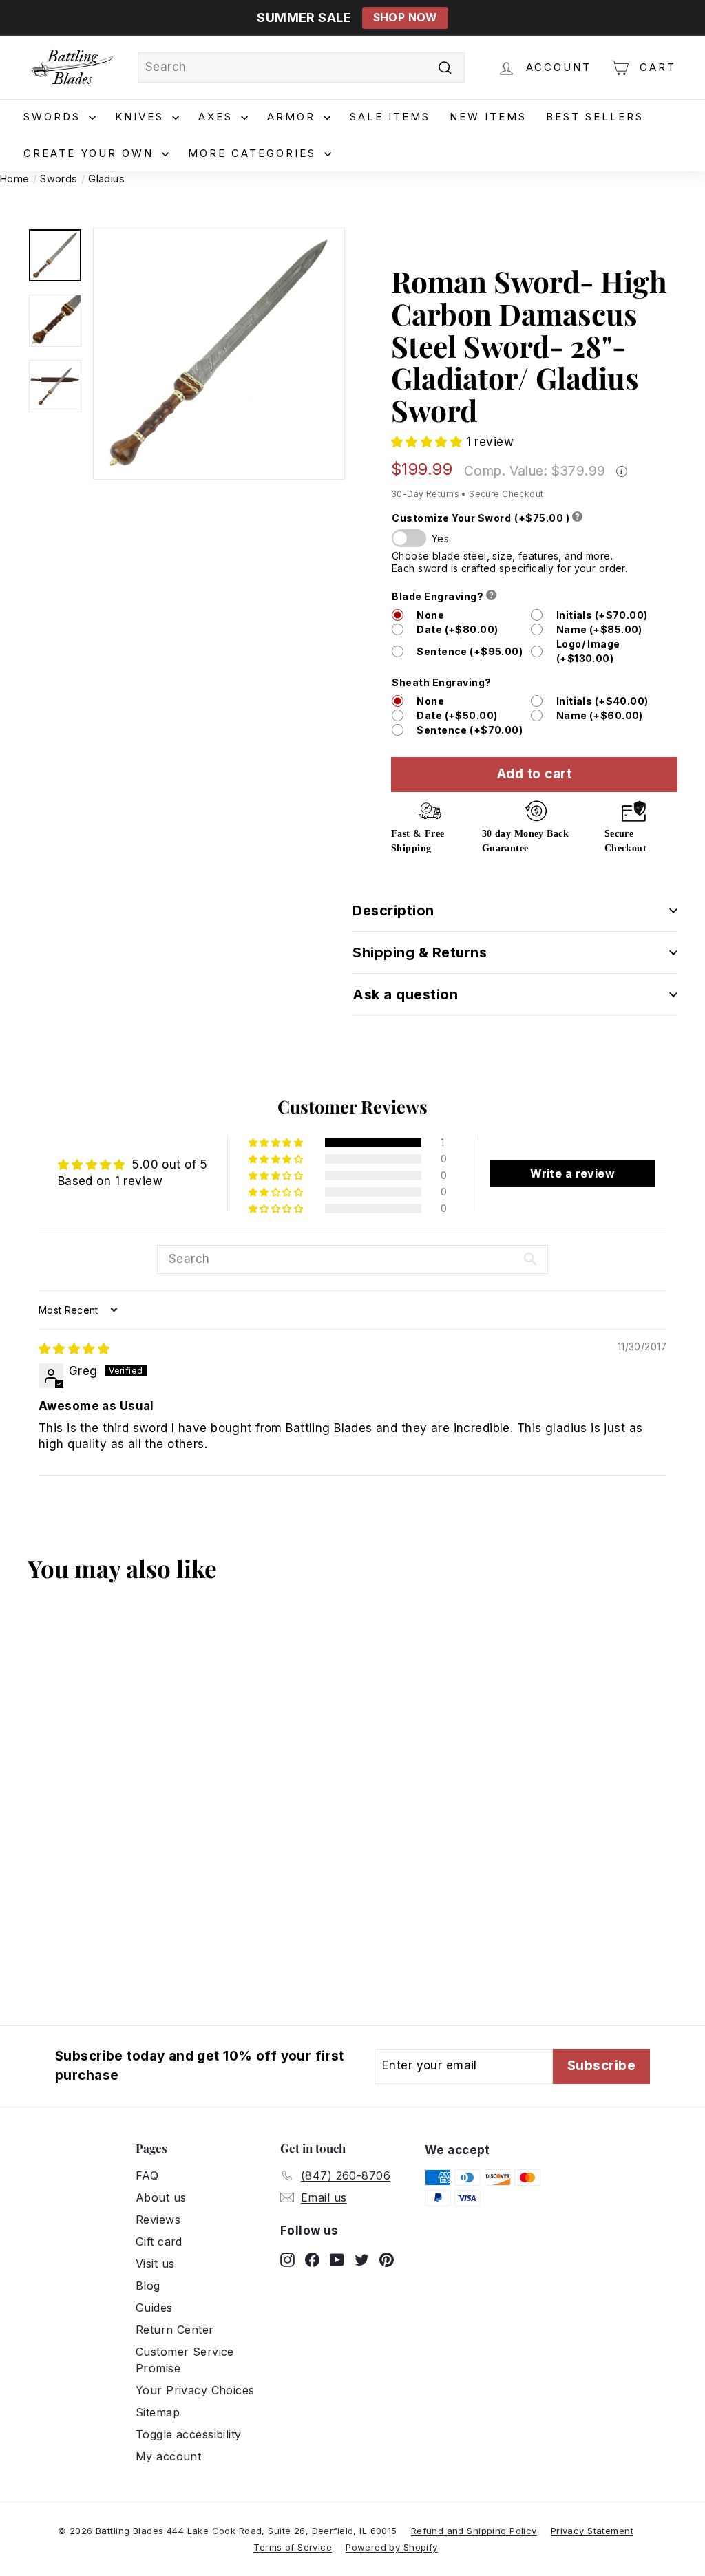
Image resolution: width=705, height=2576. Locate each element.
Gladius (106, 179)
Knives (142, 117)
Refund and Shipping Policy (474, 2531)
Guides (154, 2308)
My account (168, 2456)
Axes (218, 117)
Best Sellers (595, 117)
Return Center (175, 2330)
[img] (74, 1349)
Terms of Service (293, 2547)
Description (393, 911)
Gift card (159, 2242)
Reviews (158, 2220)
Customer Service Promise (185, 2360)
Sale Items (390, 117)
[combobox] (301, 67)
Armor (294, 117)
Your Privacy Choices (195, 2390)
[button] (429, 442)
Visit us (155, 2264)
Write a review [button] (572, 1173)
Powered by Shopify (392, 2547)
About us (161, 2197)
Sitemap (158, 2412)
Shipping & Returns (420, 952)
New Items (488, 117)
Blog (148, 2286)
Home (15, 179)
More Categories (254, 153)
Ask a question (405, 994)
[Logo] (72, 67)
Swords (54, 117)
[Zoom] (219, 354)
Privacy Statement (592, 2531)
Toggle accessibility (189, 2434)
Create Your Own (91, 153)
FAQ (147, 2175)
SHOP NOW (405, 18)
